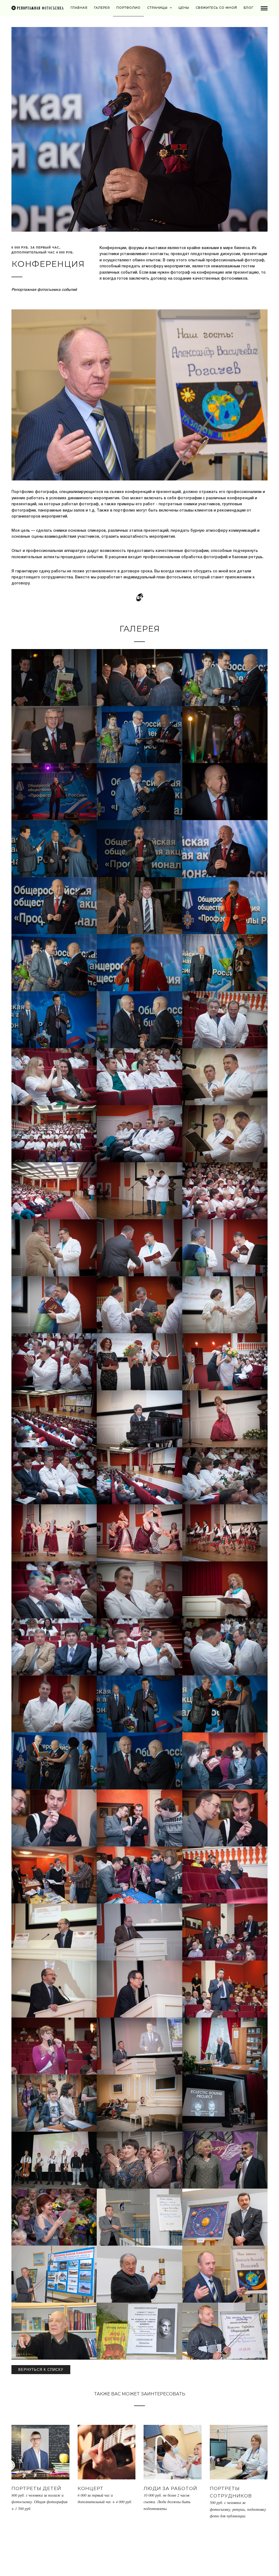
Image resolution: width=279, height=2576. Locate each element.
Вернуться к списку (41, 2370)
